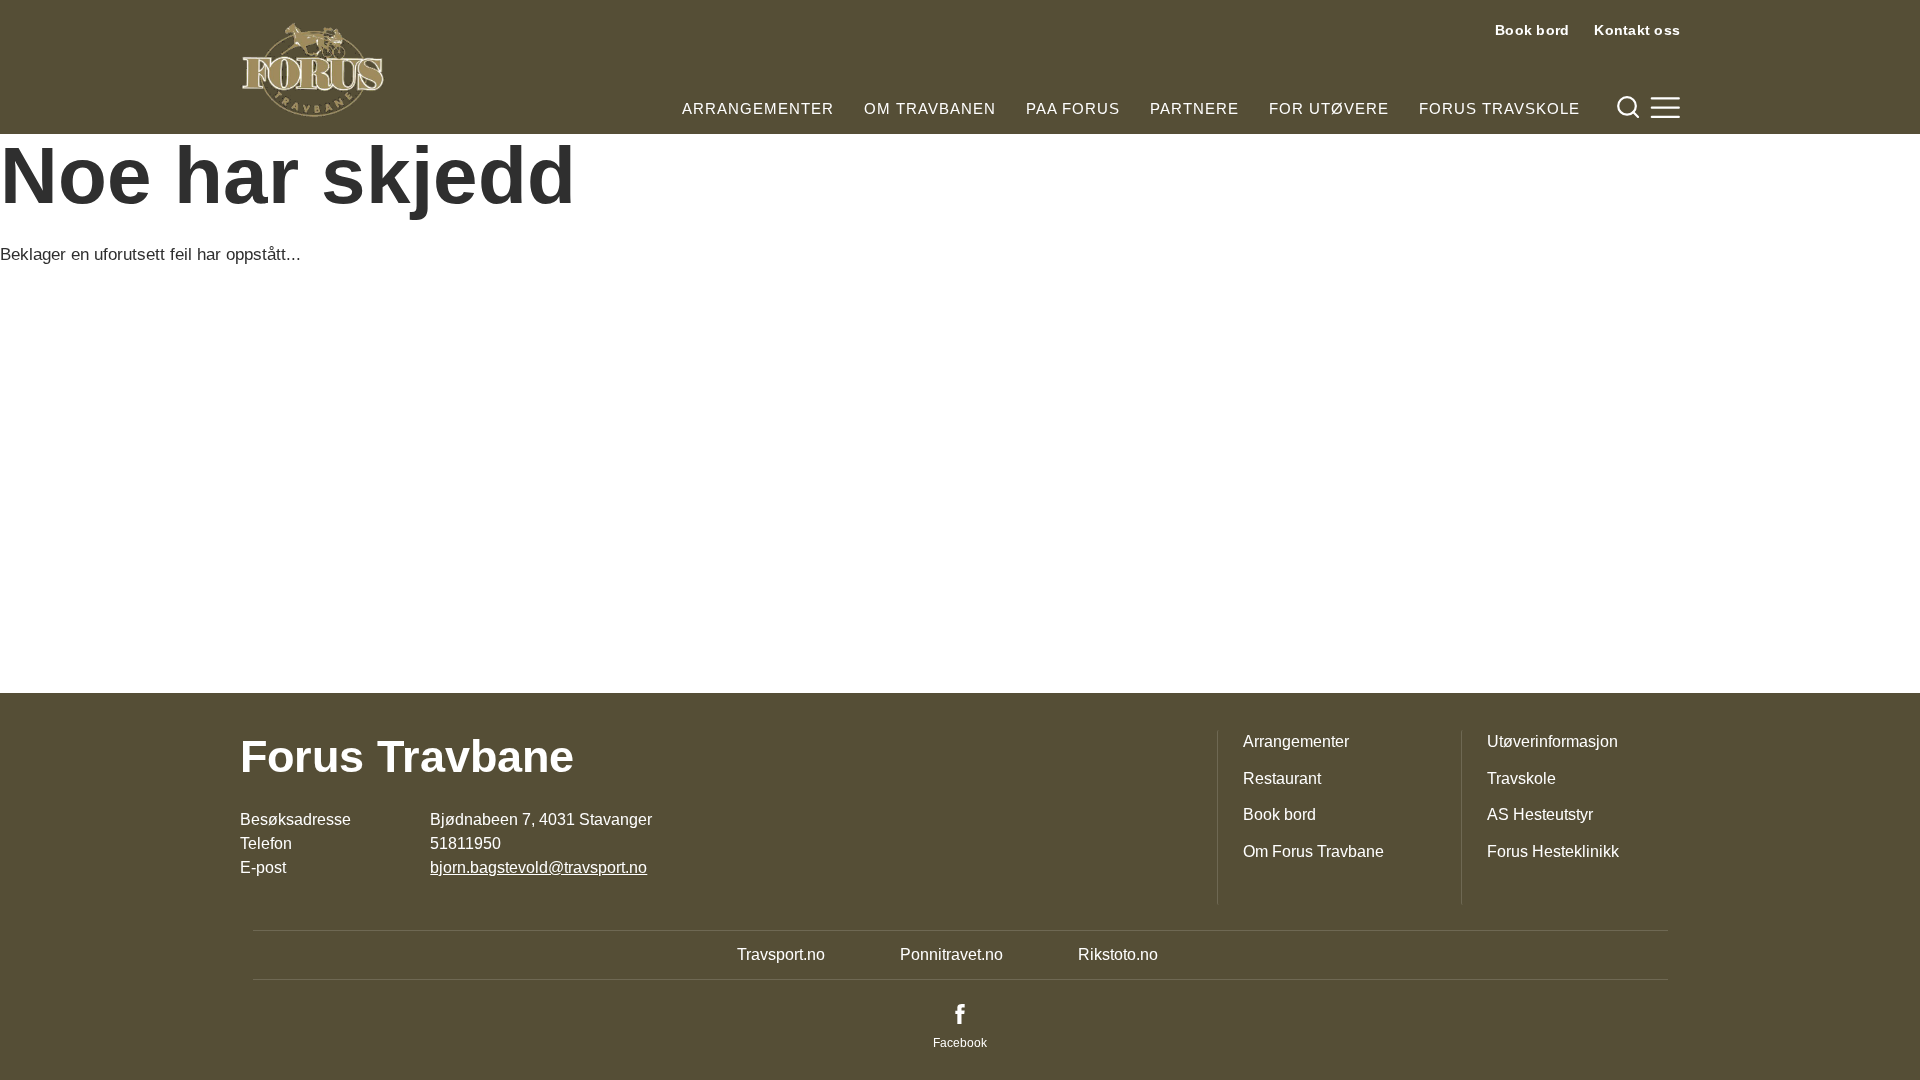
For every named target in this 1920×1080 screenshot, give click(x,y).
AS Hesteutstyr (1540, 814)
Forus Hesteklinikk (1553, 851)
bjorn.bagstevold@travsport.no (538, 867)
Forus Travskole (1499, 108)
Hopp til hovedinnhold (75, 12)
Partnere (1194, 108)
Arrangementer (758, 108)
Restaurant (1282, 778)
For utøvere (1329, 108)
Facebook (960, 1043)
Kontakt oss (1637, 30)
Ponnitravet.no (951, 954)
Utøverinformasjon (1552, 741)
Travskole (1521, 778)
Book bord (1532, 30)
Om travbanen (930, 108)
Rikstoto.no (1118, 954)
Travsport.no (781, 954)
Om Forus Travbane (1313, 851)
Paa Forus (1073, 108)
